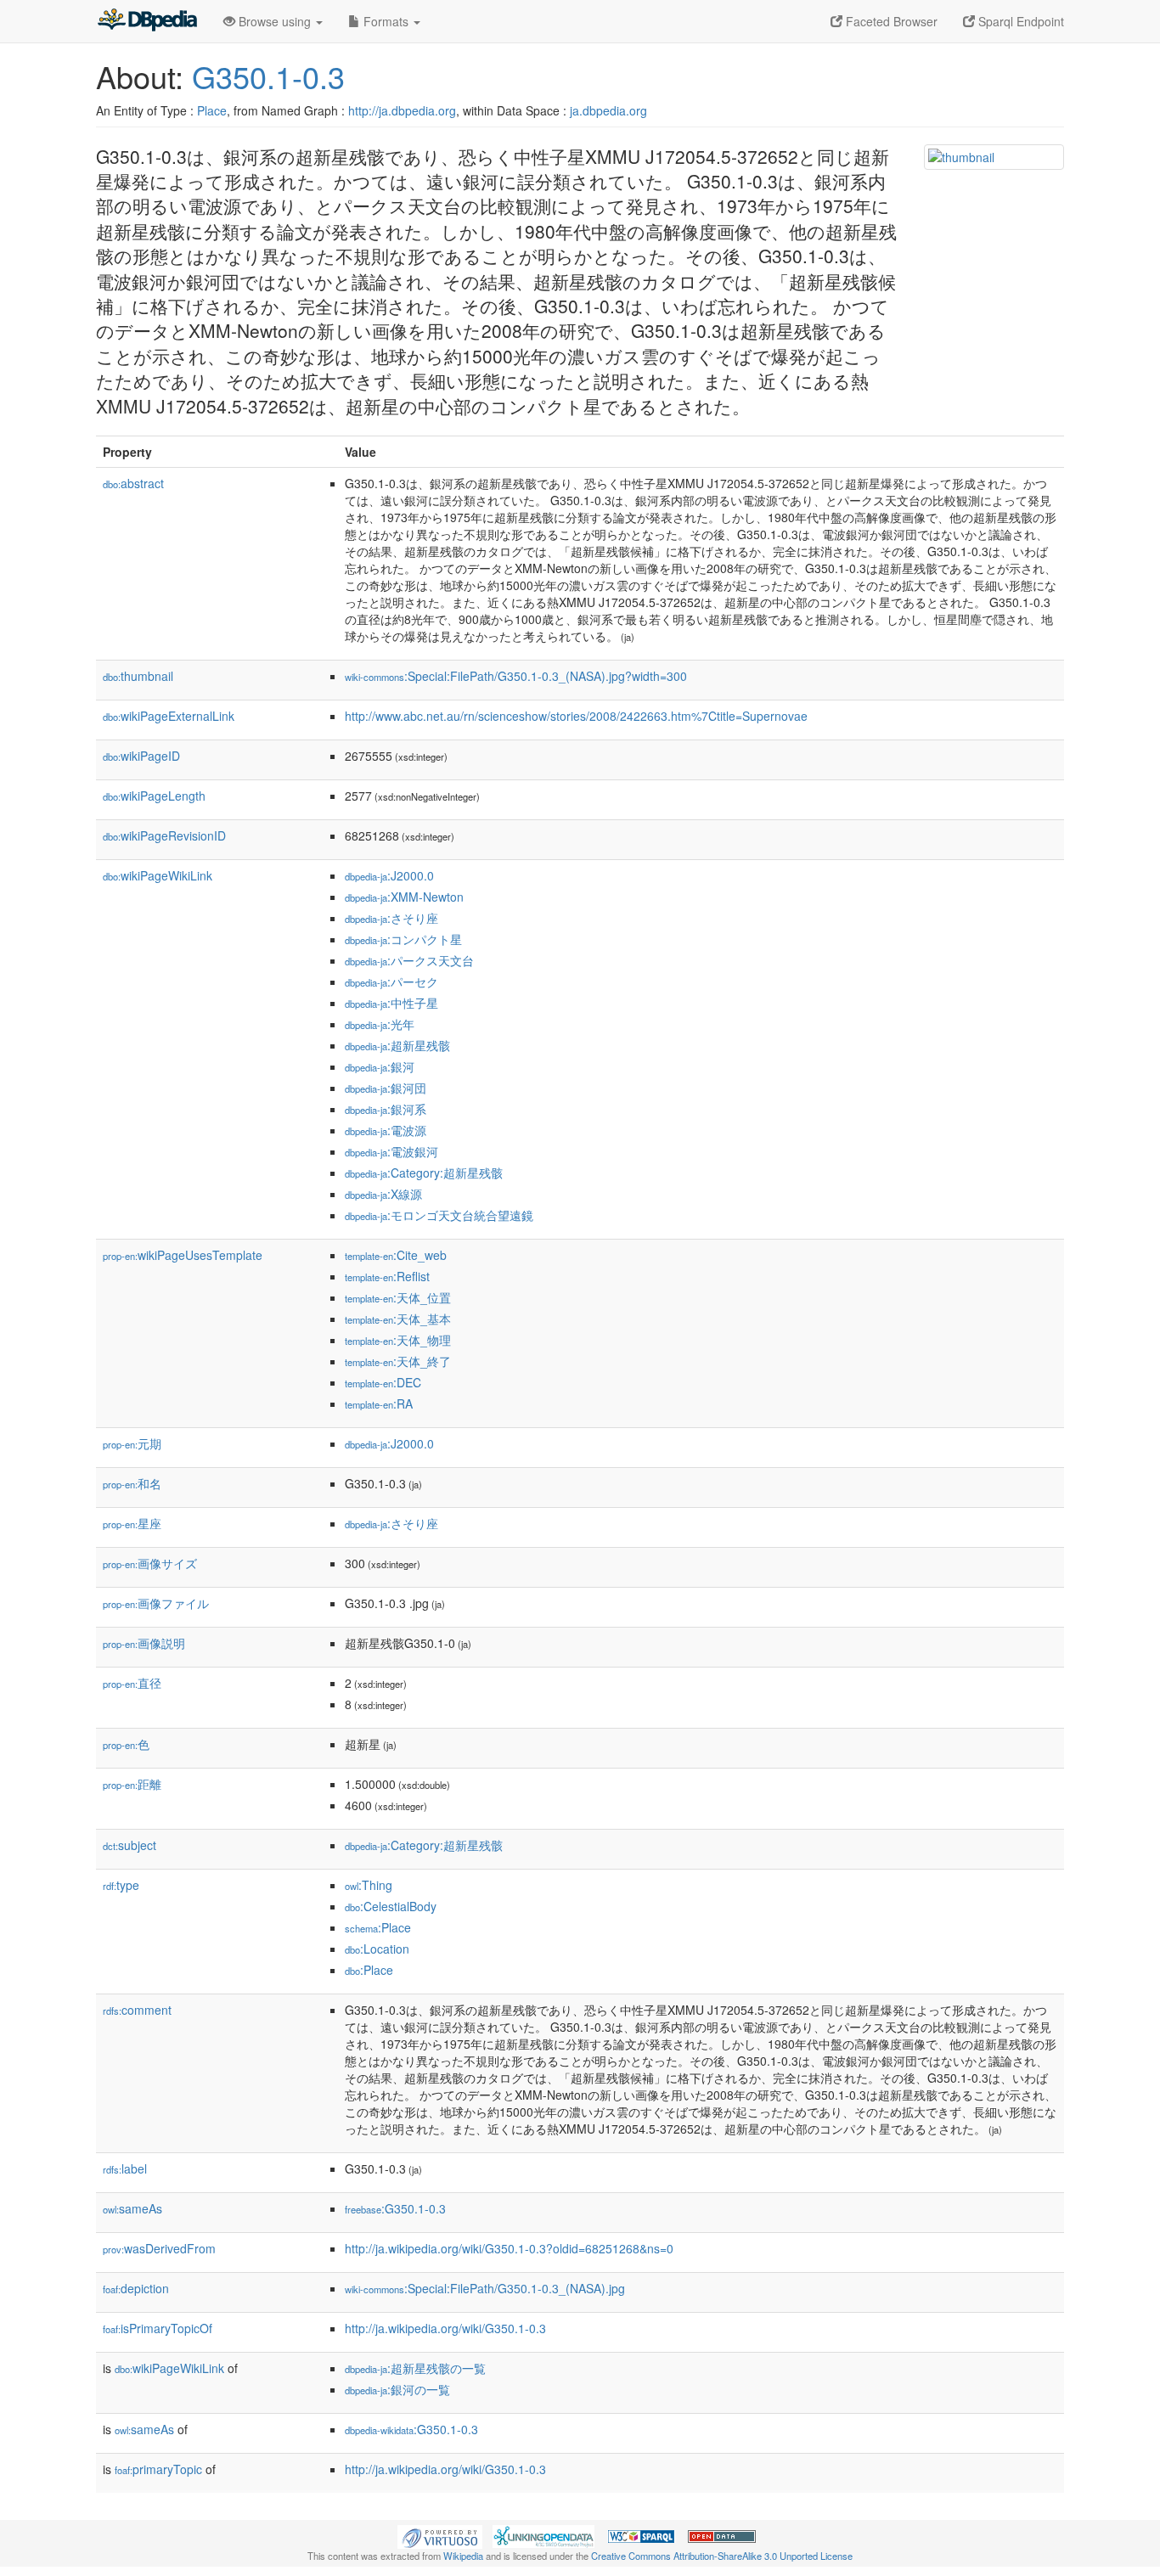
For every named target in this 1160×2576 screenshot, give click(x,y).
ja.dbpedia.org (608, 110)
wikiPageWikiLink (158, 875)
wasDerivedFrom (159, 2248)
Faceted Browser (890, 21)
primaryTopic (158, 2469)
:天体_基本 (398, 1319)
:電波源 (386, 1130)
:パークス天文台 (409, 960)
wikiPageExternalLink (169, 716)
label (125, 2168)
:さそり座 (391, 918)
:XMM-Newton (404, 897)
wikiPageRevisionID (164, 835)
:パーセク (391, 981)
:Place (378, 1927)
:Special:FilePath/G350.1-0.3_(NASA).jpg (485, 2288)
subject (130, 1845)
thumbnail (138, 676)
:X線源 (383, 1194)
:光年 (380, 1024)
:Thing (369, 1885)
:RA (379, 1403)
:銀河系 (386, 1109)
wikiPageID (141, 756)
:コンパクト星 (403, 939)
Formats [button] (386, 21)
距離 (132, 1784)
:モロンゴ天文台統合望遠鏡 (439, 1215)
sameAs (132, 2208)
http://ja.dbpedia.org (402, 110)
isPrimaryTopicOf (158, 2328)
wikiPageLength (154, 796)
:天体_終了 (398, 1361)
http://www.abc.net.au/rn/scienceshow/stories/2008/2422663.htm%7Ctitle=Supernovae (576, 716)
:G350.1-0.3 (395, 2208)
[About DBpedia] (147, 21)
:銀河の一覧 (397, 2389)
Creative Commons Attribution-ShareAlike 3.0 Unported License (722, 2556)
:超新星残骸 (397, 1045)
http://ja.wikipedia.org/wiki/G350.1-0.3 (445, 2328)
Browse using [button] (275, 21)
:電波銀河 (391, 1151)
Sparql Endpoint (1019, 21)
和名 (132, 1483)
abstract (133, 483)
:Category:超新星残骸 (424, 1173)
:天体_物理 (398, 1340)
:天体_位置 (398, 1297)
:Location (377, 1949)
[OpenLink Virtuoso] (440, 2535)
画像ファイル (156, 1603)
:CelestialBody (391, 1906)
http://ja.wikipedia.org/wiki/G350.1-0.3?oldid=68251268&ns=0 (509, 2248)
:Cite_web (396, 1255)
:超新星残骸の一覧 (415, 2368)
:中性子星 (391, 1003)
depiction (136, 2288)
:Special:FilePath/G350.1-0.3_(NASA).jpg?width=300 (516, 676)
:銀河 (380, 1066)
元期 (132, 1443)
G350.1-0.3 (268, 76)
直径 (132, 1683)
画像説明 (144, 1643)
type (121, 1885)
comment (137, 2010)
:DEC (383, 1382)
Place (212, 110)
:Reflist (387, 1276)
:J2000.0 (389, 875)
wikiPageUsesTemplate (183, 1255)
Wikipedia (463, 2556)
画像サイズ (150, 1563)
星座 (132, 1523)
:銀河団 (386, 1088)
